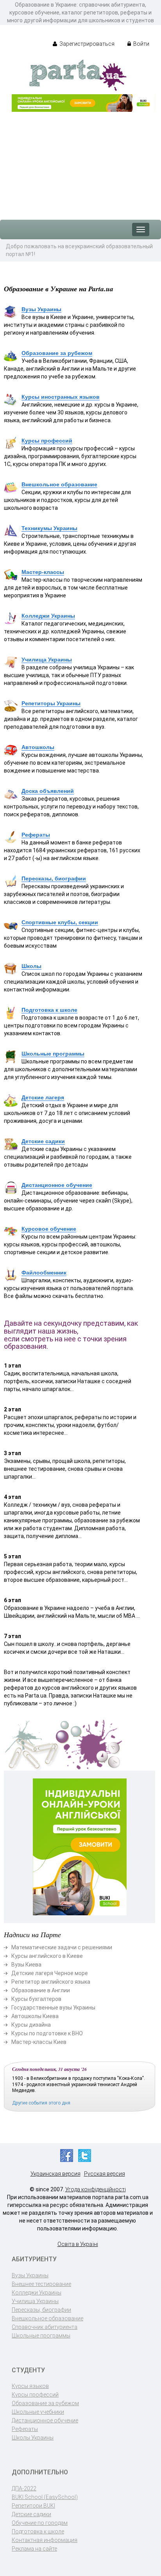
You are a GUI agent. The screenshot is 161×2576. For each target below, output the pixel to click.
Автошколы (38, 747)
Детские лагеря (43, 1097)
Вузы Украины (41, 309)
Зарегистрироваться (86, 44)
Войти (141, 44)
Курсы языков (30, 2386)
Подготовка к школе (49, 1010)
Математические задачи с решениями (62, 1947)
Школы (31, 966)
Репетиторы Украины (51, 703)
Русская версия (105, 2174)
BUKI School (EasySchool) (45, 2497)
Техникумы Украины (49, 528)
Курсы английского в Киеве (47, 1956)
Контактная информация (45, 2540)
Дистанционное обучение (57, 1185)
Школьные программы (53, 1054)
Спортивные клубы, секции (60, 922)
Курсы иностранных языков (61, 397)
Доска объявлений (48, 791)
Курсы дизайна (31, 2025)
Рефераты (36, 835)
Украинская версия (55, 2174)
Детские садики (43, 1141)
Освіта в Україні (78, 2244)
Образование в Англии (41, 1990)
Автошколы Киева (35, 2016)
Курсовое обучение (49, 1229)
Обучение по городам (40, 2523)
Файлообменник (44, 1273)
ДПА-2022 (24, 2488)
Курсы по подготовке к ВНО (47, 2033)
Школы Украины (33, 2438)
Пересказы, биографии (54, 878)
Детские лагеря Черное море (50, 1973)
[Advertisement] (80, 162)
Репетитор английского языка (51, 1982)
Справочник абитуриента (45, 2327)
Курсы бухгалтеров (36, 1999)
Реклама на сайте (34, 2549)
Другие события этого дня (41, 2103)
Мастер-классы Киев (39, 2042)
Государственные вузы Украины (53, 2008)
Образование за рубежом (57, 353)
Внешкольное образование (59, 484)
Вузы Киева (26, 1965)
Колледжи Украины (48, 616)
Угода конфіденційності (96, 2189)
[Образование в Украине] (78, 75)
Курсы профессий (47, 441)
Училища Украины (47, 660)
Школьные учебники (38, 2412)
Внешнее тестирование (41, 2284)
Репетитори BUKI (33, 2506)
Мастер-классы (43, 572)
